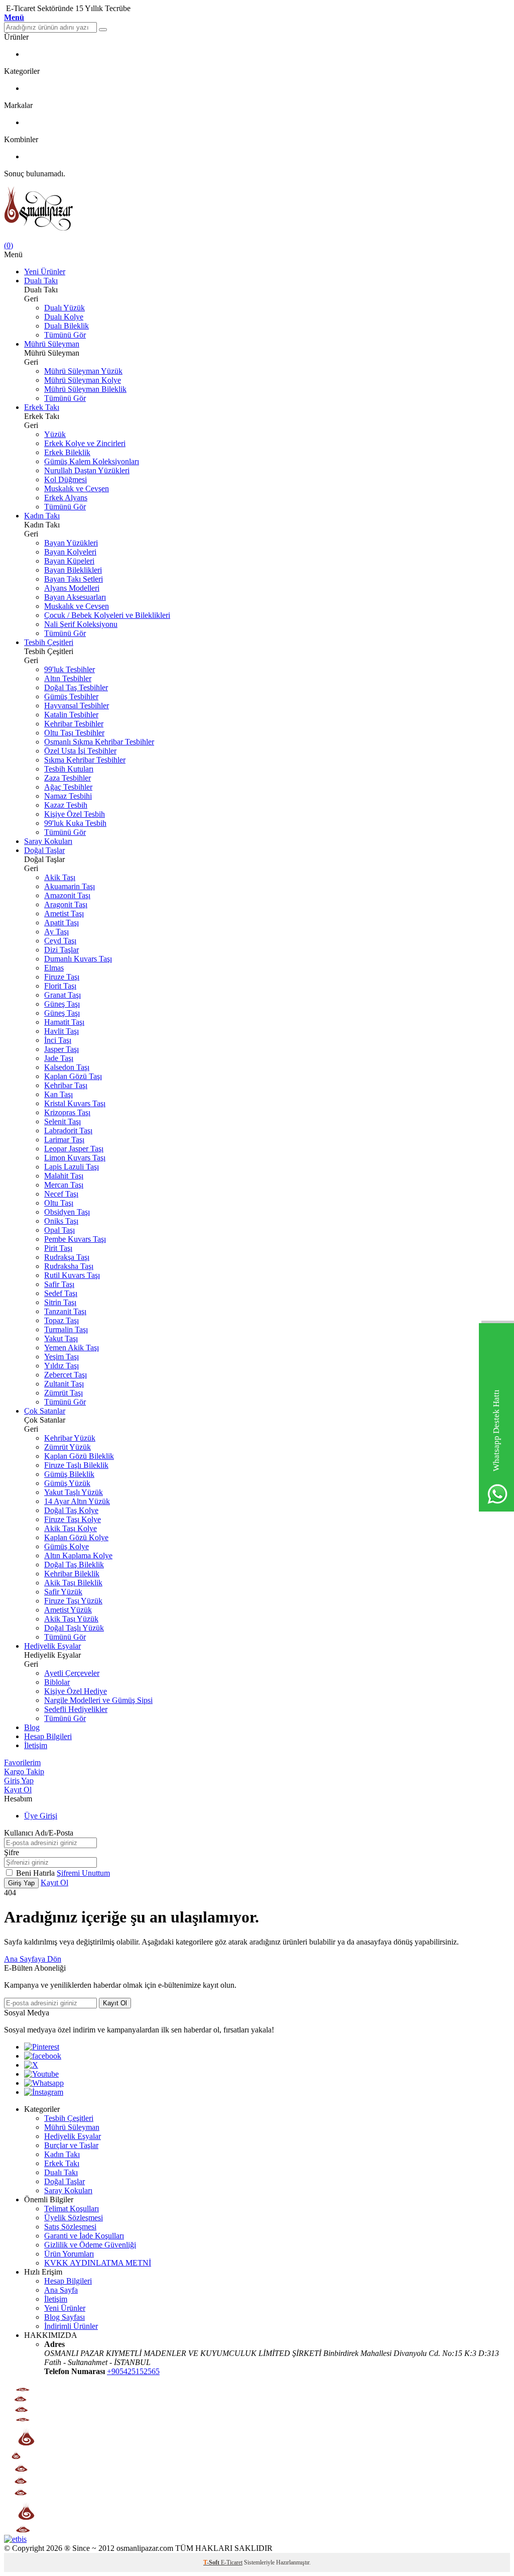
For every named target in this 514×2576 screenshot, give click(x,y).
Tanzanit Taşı (65, 1311)
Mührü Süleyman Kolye (83, 380)
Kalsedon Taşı (67, 1067)
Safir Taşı (59, 1284)
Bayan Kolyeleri (70, 552)
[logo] (257, 210)
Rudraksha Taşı (69, 1266)
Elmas (54, 968)
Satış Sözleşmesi (70, 2227)
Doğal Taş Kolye (71, 1510)
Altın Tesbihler (68, 678)
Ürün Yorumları (69, 2254)
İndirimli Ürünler (71, 2326)
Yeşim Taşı (61, 1357)
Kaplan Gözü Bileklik (79, 1456)
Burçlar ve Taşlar (71, 2145)
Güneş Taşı (62, 1004)
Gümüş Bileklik (69, 1474)
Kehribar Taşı (66, 1085)
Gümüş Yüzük (67, 1483)
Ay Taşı (56, 932)
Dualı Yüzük (65, 308)
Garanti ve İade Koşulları (84, 2236)
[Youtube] (41, 2074)
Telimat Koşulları (72, 2209)
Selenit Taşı (62, 1121)
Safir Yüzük (63, 1592)
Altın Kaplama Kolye (78, 1555)
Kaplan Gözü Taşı (73, 1076)
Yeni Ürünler (45, 272)
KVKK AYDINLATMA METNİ (98, 2263)
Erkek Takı (42, 407)
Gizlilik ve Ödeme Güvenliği (90, 2245)
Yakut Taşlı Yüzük (74, 1492)
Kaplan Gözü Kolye (76, 1537)
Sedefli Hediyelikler (76, 1709)
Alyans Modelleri (72, 588)
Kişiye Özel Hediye (76, 1691)
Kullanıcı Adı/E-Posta (39, 1833)
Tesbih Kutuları (69, 769)
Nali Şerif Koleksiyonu (81, 624)
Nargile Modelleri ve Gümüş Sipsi (98, 1700)
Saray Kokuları (48, 841)
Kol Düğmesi (66, 479)
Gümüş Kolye (67, 1546)
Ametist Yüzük (68, 1610)
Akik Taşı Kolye (71, 1528)
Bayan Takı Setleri (74, 579)
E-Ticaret (232, 2562)
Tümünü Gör (65, 335)
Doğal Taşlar (44, 850)
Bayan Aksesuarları (75, 597)
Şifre (12, 1852)
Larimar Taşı (64, 1140)
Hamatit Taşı (64, 1022)
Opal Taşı (59, 1230)
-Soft (212, 2562)
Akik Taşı (60, 877)
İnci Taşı (58, 1040)
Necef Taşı (61, 1194)
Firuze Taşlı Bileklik (76, 1465)
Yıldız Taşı (61, 1366)
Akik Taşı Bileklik (73, 1583)
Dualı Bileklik (67, 326)
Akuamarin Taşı (70, 886)
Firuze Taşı (62, 977)
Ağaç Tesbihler (68, 787)
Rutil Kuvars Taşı (72, 1275)
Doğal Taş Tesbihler (76, 687)
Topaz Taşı (61, 1320)
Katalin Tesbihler (71, 715)
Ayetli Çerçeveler (72, 1673)
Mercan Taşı (64, 1185)
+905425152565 (133, 2371)
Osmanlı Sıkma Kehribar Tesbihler (99, 742)
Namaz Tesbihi (68, 796)
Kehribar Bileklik (72, 1574)
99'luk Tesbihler (70, 669)
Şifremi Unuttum (83, 1873)
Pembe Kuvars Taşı (75, 1239)
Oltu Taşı (59, 1203)
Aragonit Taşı (66, 904)
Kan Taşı (58, 1094)
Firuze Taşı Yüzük (73, 1601)
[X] (31, 2065)
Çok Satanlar (45, 1411)
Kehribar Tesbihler (74, 724)
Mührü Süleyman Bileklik (85, 389)
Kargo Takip (24, 1772)
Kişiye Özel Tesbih (75, 814)
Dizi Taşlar (61, 950)
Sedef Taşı (61, 1293)
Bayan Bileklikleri (73, 570)
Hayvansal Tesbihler (77, 706)
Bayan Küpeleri (69, 561)
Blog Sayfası (65, 2317)
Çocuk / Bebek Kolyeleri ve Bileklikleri (107, 615)
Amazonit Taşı (67, 895)
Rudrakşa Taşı (67, 1257)
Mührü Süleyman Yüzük (83, 371)
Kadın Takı (42, 516)
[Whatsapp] (44, 2083)
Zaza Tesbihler (68, 778)
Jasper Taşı (61, 1049)
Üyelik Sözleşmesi (74, 2218)
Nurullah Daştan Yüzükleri (87, 470)
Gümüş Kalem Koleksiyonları (92, 461)
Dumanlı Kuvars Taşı (78, 959)
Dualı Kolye (64, 317)
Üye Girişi (41, 1816)
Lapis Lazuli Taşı (72, 1167)
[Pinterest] (42, 2047)
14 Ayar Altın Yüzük (77, 1501)
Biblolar (57, 1682)
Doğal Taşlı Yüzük (74, 1628)
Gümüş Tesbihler (71, 696)
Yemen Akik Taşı (72, 1348)
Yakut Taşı (61, 1338)
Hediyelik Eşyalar (52, 1646)
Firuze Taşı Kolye (73, 1519)
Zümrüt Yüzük (68, 1447)
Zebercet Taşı (66, 1375)
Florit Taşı (60, 986)
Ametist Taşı (64, 914)
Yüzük (55, 434)
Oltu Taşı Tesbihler (74, 733)
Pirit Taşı (58, 1248)
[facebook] (43, 2056)
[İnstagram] (44, 2092)
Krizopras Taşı (67, 1112)
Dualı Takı (41, 281)
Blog (32, 1727)
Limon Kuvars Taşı (75, 1158)
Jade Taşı (59, 1058)
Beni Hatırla (36, 1873)
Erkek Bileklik (67, 452)
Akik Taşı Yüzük (71, 1619)
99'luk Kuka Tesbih (75, 823)
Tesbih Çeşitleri (49, 642)
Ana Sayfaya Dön (33, 1959)
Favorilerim (22, 1762)
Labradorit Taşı (68, 1131)
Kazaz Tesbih (66, 805)
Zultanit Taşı (64, 1384)
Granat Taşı (62, 995)
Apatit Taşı (61, 923)
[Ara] (103, 30)
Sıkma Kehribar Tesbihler (85, 760)
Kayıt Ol (18, 1790)
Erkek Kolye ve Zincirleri (85, 443)
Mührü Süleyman (52, 344)
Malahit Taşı (64, 1176)
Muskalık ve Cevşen (77, 489)
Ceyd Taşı (60, 941)
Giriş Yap (19, 1781)
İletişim (36, 1745)
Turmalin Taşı (66, 1329)
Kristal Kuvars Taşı (75, 1103)
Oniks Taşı (61, 1221)
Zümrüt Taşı (63, 1393)
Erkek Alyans (66, 498)
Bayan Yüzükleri (71, 543)
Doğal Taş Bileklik (74, 1565)
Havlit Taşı (61, 1031)
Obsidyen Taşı (67, 1212)
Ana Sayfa (61, 2290)
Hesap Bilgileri (48, 1736)
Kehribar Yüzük (70, 1438)
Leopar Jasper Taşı (74, 1149)
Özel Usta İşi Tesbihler (80, 751)
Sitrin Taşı (60, 1302)
